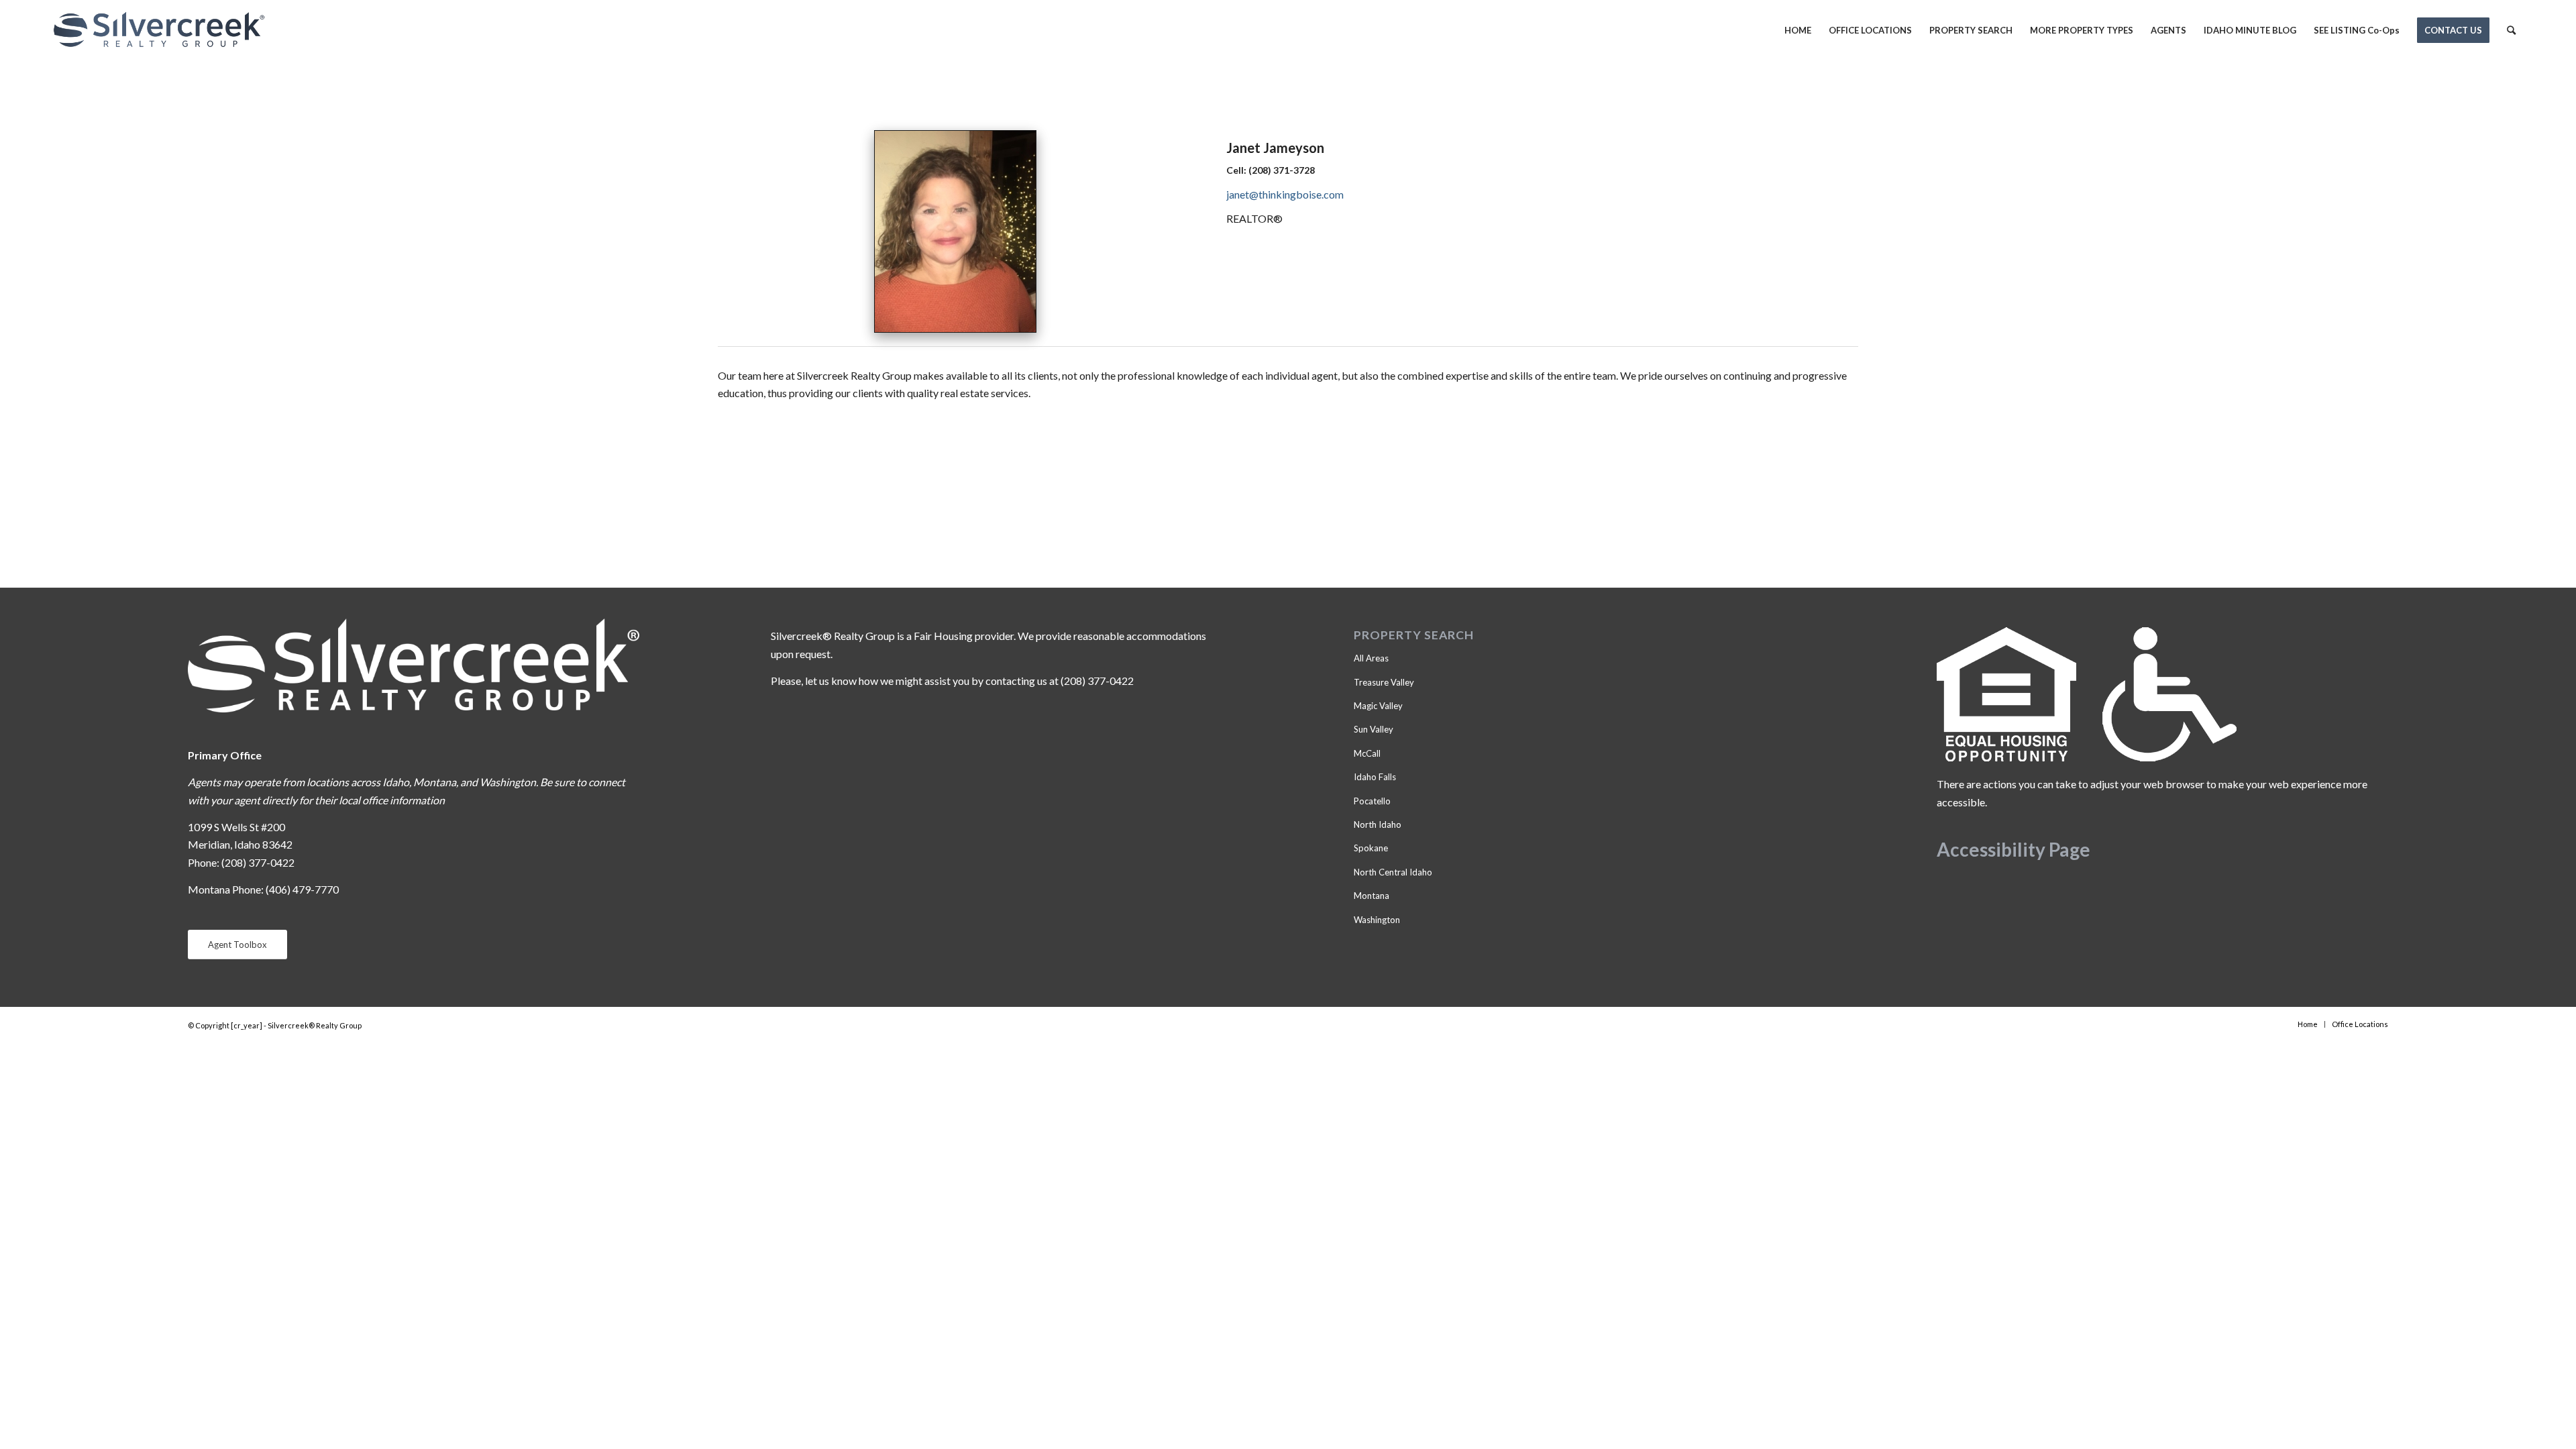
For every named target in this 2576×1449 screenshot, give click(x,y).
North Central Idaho (1393, 872)
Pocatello (1372, 801)
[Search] (2511, 30)
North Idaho (1378, 824)
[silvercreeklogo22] (159, 30)
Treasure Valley (1384, 682)
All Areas (1371, 658)
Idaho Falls (1375, 777)
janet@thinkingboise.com (1285, 194)
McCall (1367, 753)
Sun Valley (1374, 729)
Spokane (1371, 848)
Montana (1372, 896)
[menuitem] (1798, 30)
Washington (1377, 920)
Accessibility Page (2014, 849)
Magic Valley (1378, 706)
